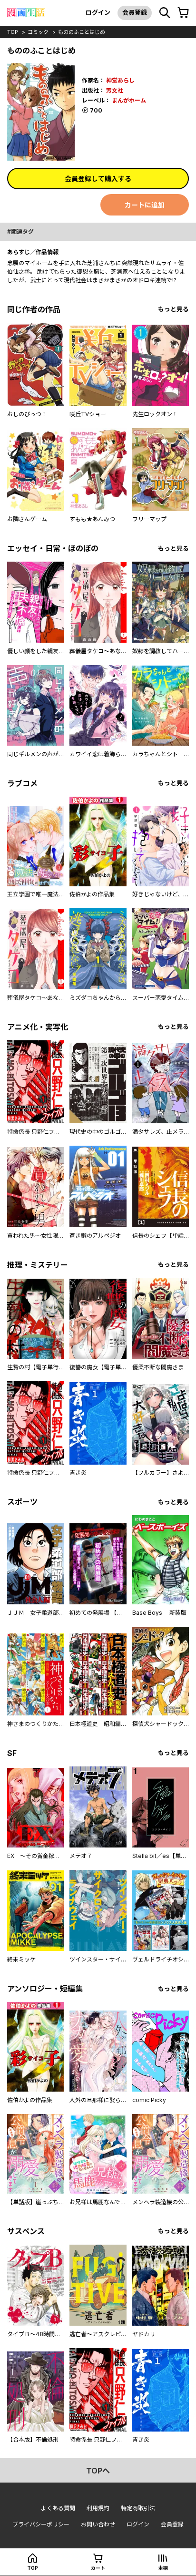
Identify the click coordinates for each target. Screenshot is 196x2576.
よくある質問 (58, 2508)
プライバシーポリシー (41, 2524)
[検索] (165, 13)
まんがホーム (129, 100)
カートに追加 (145, 205)
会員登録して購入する (98, 179)
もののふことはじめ (82, 32)
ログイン (98, 12)
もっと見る (173, 309)
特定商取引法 (138, 2508)
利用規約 (98, 2508)
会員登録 (135, 12)
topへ (98, 2471)
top (13, 32)
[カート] (183, 13)
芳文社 (115, 90)
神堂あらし (120, 80)
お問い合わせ (98, 2524)
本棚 (163, 2568)
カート (98, 2568)
